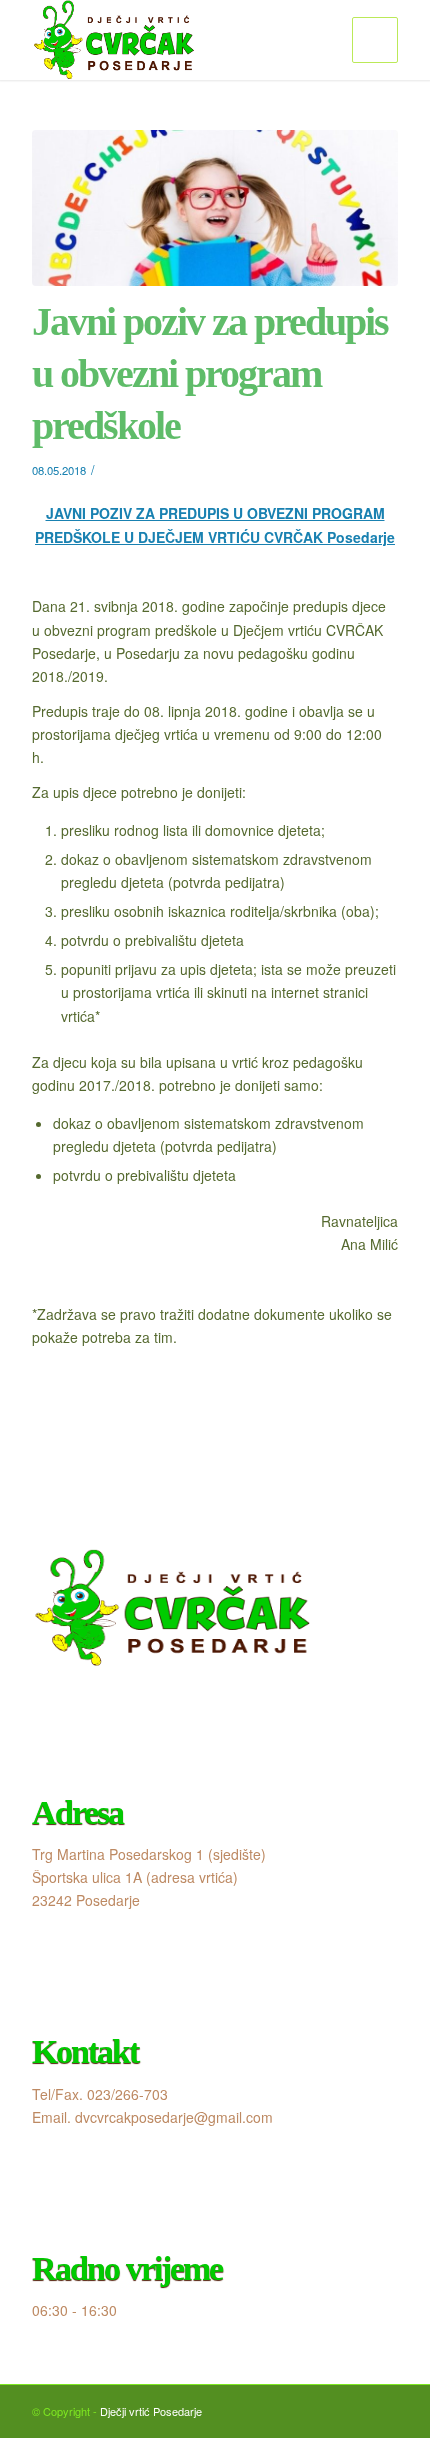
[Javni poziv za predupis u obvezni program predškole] (215, 208)
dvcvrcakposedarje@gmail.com (174, 2117)
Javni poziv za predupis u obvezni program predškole (210, 373)
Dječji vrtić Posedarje (151, 2411)
